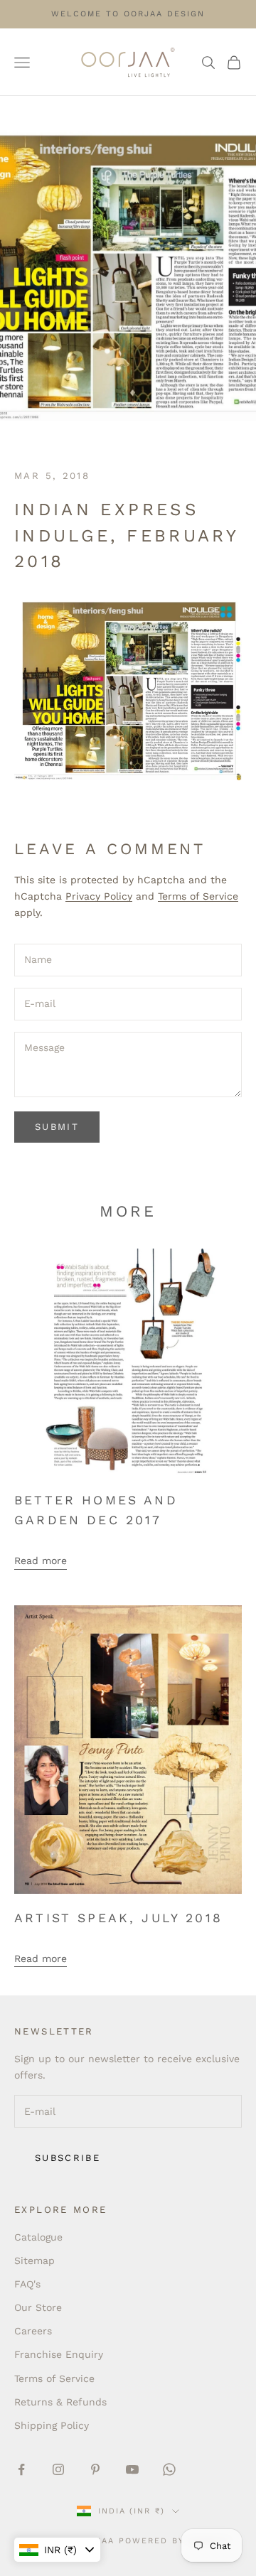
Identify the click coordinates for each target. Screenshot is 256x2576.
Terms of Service (198, 896)
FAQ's (27, 2284)
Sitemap (34, 2260)
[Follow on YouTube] (132, 2469)
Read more (41, 1561)
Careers (33, 2331)
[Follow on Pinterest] (95, 2469)
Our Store (38, 2307)
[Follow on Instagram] (58, 2469)
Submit (57, 1127)
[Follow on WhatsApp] (169, 2469)
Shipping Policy (52, 2425)
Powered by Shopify (175, 2541)
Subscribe (68, 2158)
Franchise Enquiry (59, 2354)
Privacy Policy (99, 896)
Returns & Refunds (60, 2402)
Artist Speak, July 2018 (118, 1918)
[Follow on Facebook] (21, 2469)
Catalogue (38, 2237)
